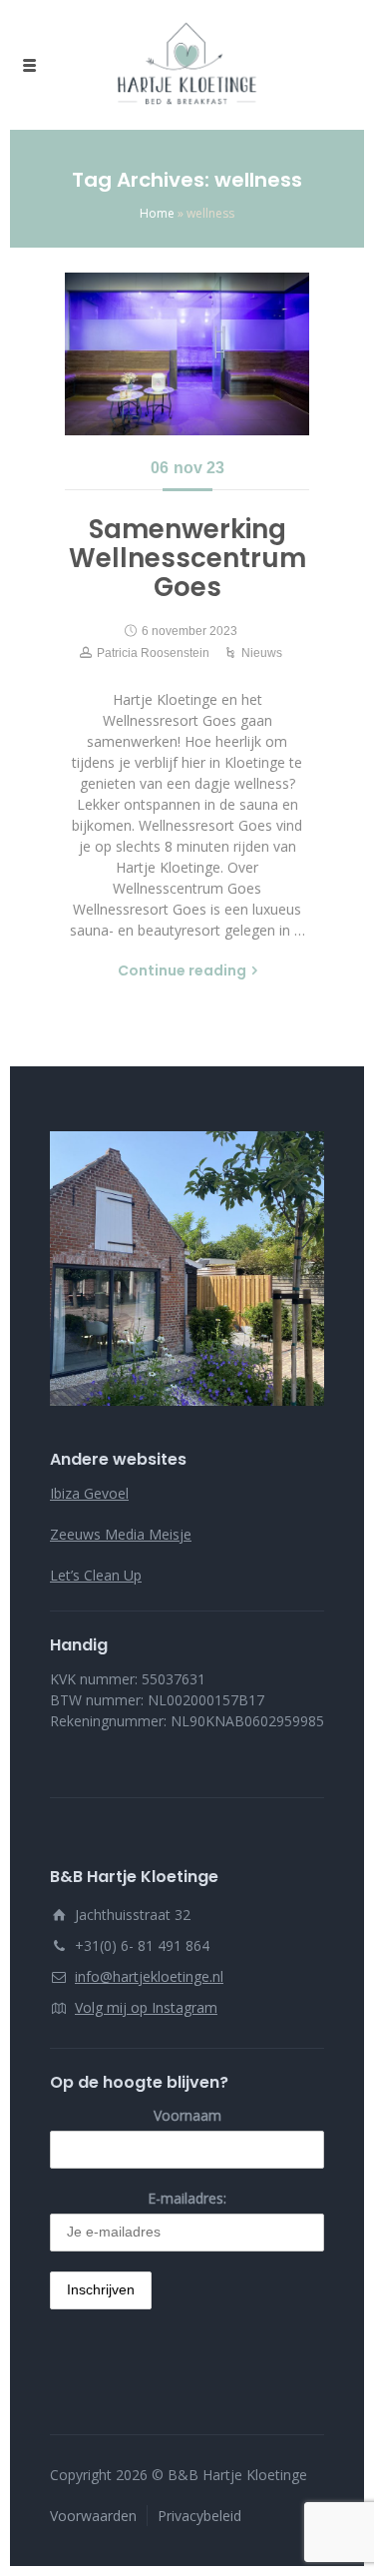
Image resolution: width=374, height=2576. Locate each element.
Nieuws (262, 653)
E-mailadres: (187, 2198)
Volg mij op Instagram (146, 2007)
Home (157, 213)
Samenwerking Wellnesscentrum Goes (187, 558)
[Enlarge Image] (187, 354)
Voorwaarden (93, 2516)
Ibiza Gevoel (89, 1493)
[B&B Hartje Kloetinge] (187, 65)
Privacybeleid (199, 2516)
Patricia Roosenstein (153, 653)
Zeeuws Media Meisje (121, 1534)
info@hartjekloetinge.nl (149, 1976)
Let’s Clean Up (96, 1575)
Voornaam (187, 2115)
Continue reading (182, 970)
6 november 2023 (189, 631)
